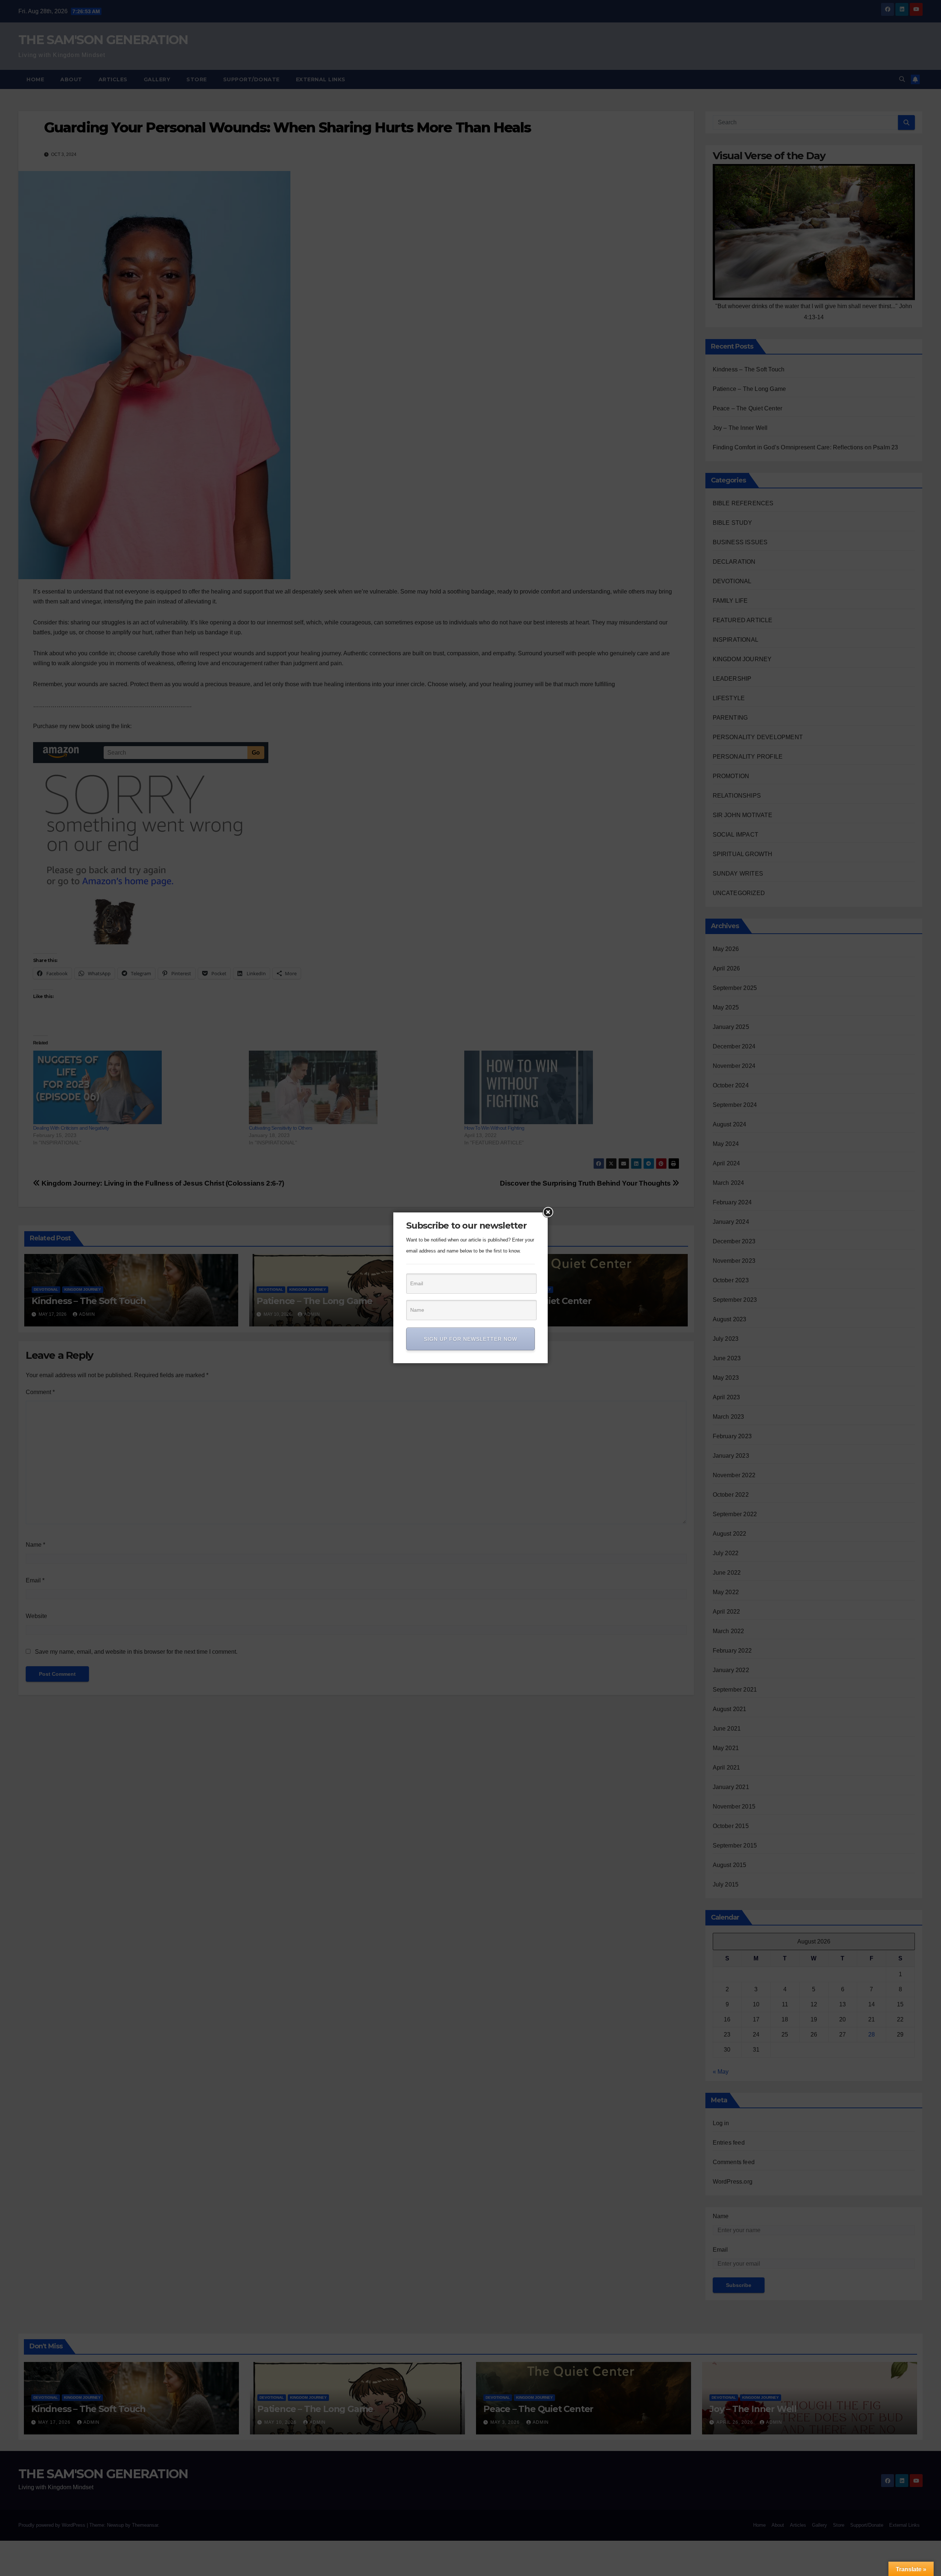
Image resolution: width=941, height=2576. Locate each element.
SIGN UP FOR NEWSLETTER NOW (470, 1339)
